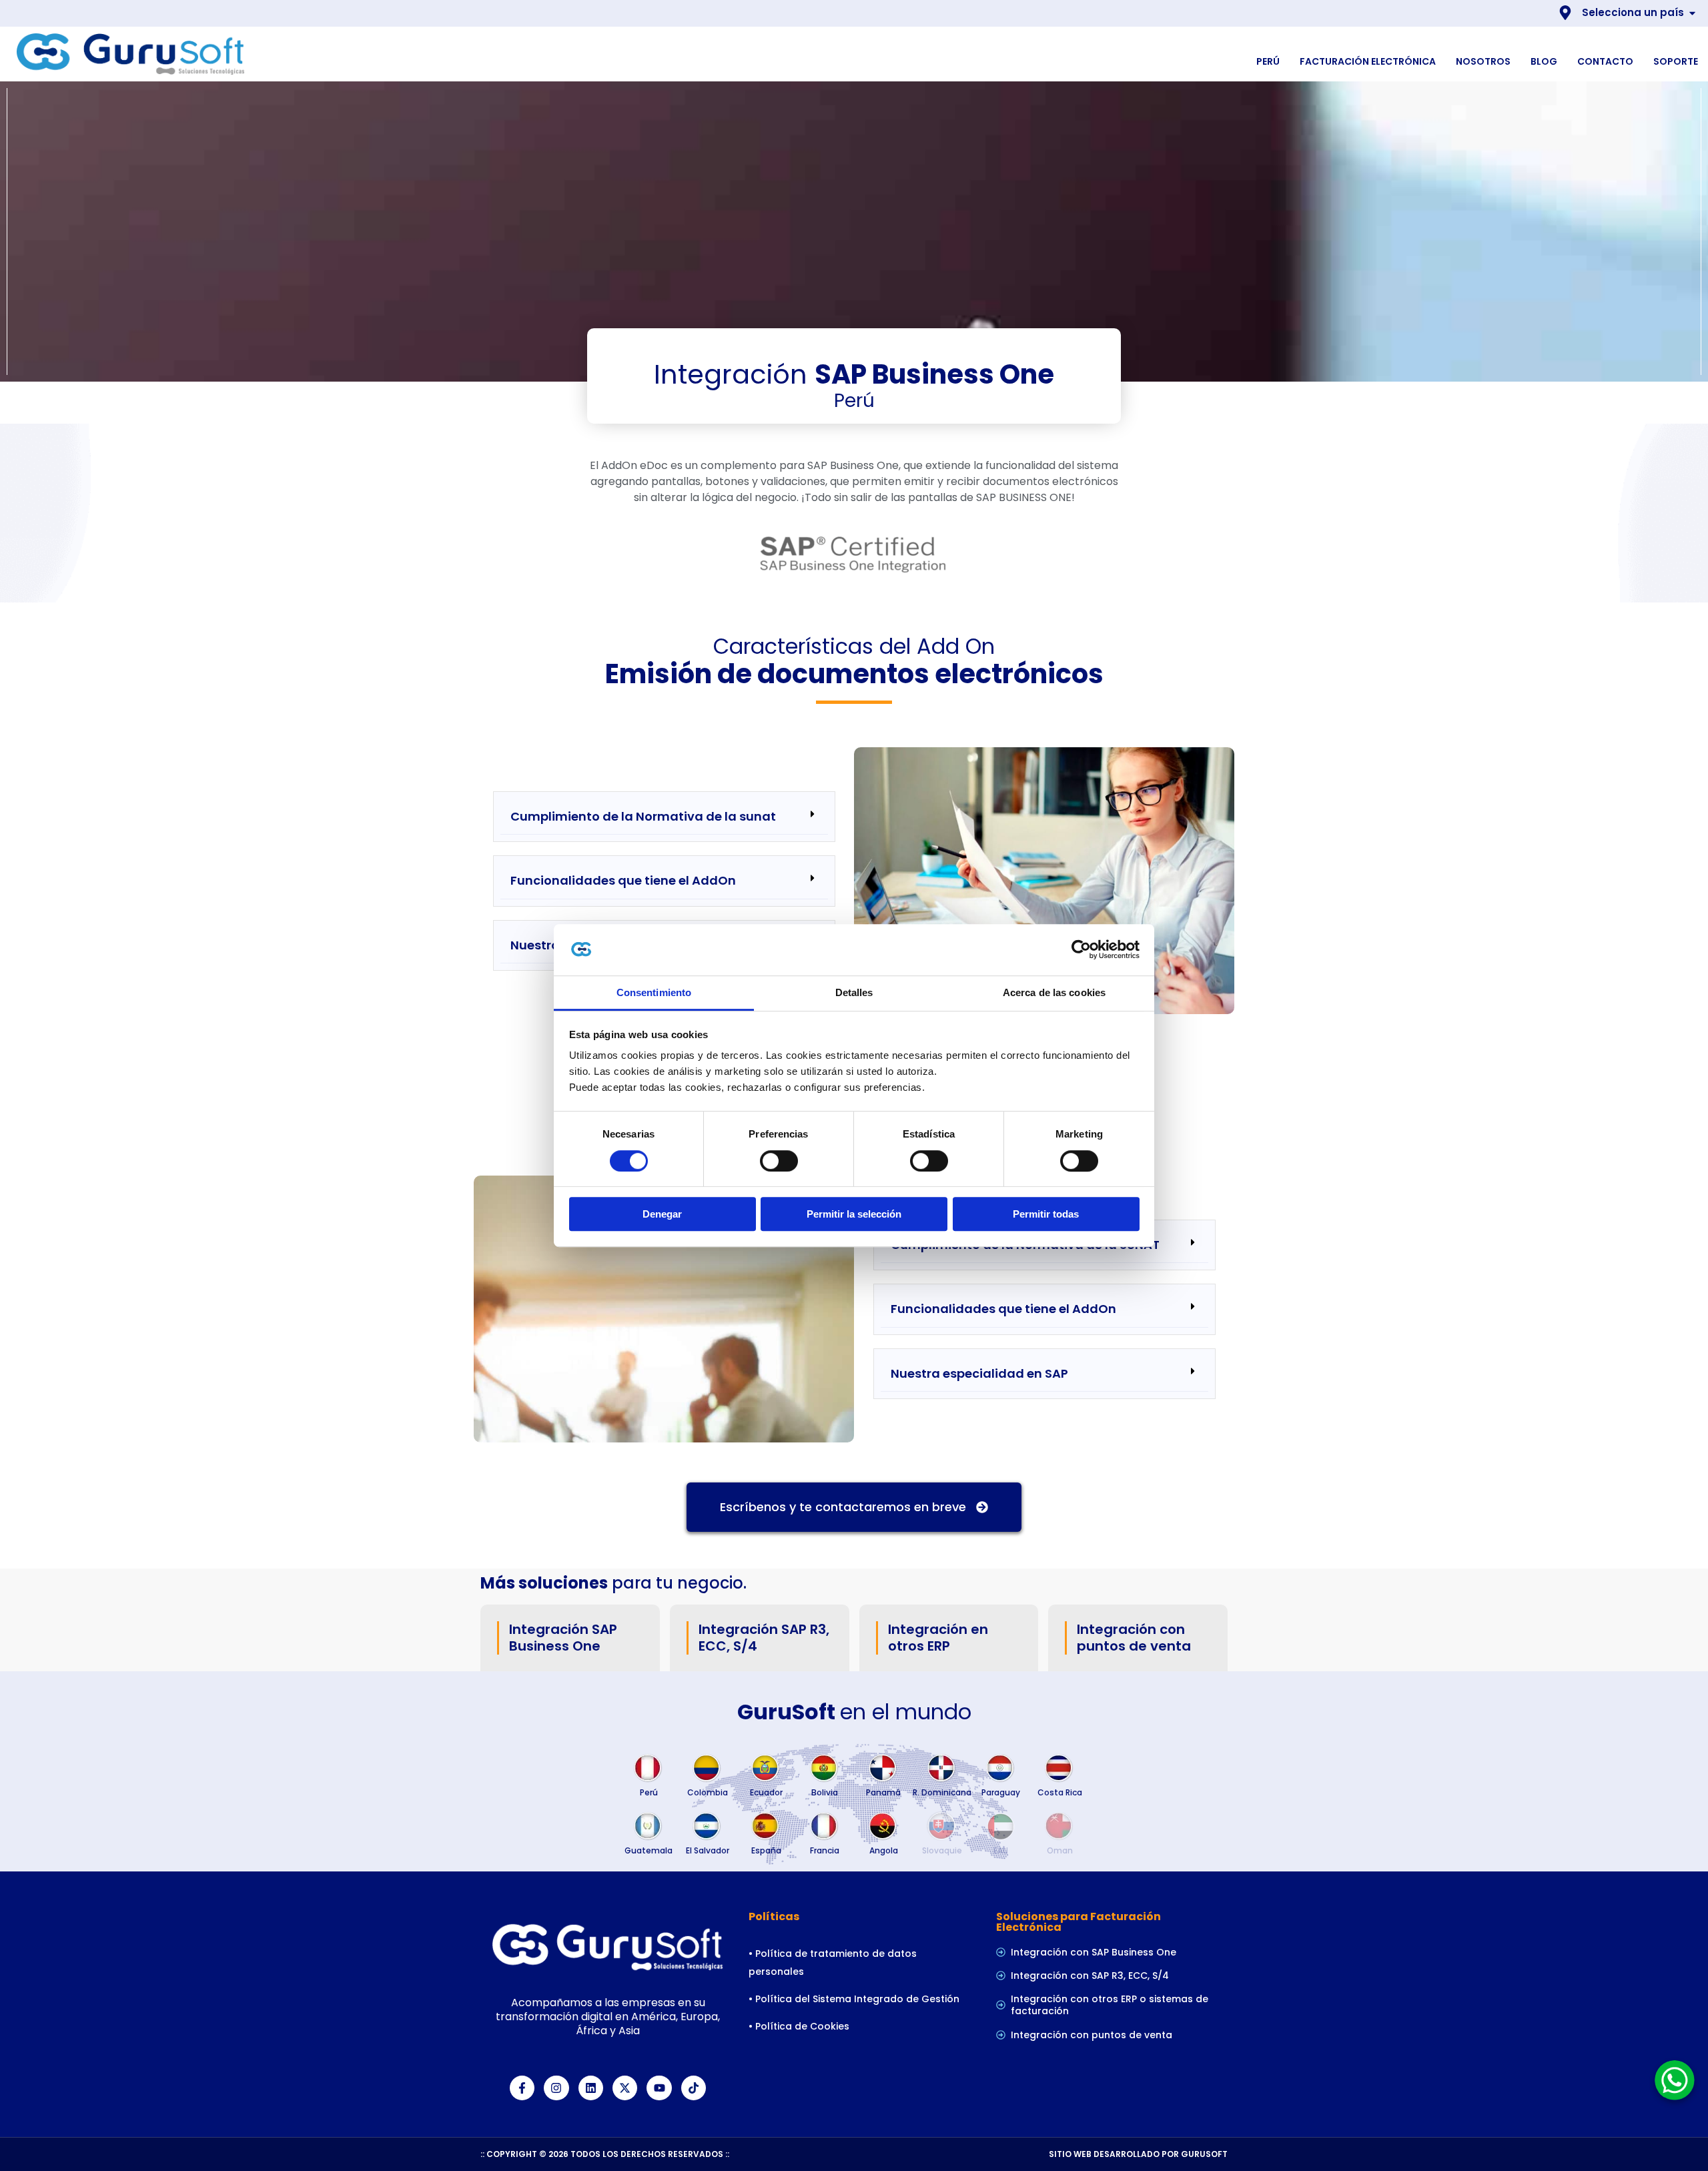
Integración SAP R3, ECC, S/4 (764, 1638)
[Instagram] (556, 2088)
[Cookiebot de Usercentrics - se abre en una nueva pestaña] (1081, 950)
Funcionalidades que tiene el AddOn (623, 880)
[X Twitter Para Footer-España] (625, 2088)
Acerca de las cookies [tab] (1054, 992)
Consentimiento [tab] (654, 992)
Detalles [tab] (854, 992)
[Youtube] (659, 2088)
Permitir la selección (854, 1214)
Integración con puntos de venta (1134, 1638)
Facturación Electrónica (1368, 61)
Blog (1544, 61)
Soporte (1676, 61)
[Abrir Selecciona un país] (1692, 13)
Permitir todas (1046, 1214)
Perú (1268, 61)
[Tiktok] (694, 2088)
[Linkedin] (591, 2088)
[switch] (779, 1161)
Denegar (662, 1214)
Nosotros (1483, 61)
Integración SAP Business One (563, 1638)
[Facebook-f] (522, 2088)
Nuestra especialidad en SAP (979, 1373)
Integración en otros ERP (938, 1638)
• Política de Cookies (800, 2026)
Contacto (1605, 61)
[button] (664, 817)
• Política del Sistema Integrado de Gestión (855, 1999)
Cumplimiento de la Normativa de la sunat (643, 816)
